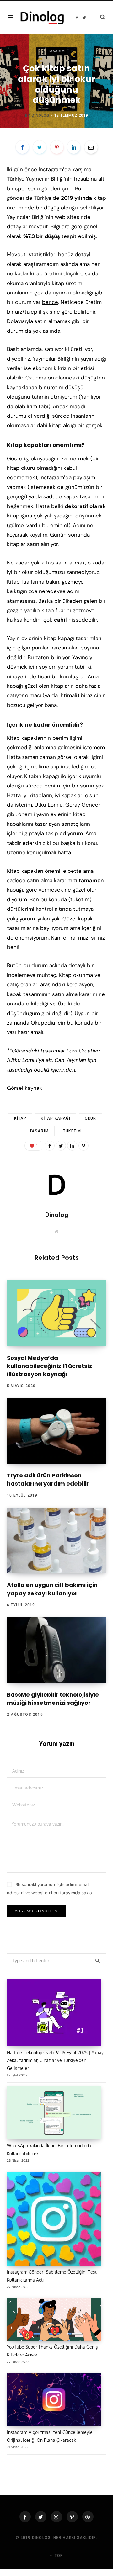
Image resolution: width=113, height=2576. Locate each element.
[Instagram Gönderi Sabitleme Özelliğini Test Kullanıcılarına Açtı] (54, 2220)
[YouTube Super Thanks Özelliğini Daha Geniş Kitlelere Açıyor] (54, 2321)
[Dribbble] (88, 2517)
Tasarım (57, 51)
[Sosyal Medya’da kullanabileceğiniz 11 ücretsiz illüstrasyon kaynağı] (56, 1313)
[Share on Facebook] (22, 147)
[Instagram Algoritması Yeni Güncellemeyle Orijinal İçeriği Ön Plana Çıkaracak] (54, 2401)
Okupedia (43, 1023)
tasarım (39, 1131)
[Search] (99, 17)
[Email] (91, 147)
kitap (20, 1118)
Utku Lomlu (49, 805)
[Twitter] (41, 2517)
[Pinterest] (57, 147)
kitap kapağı (55, 1118)
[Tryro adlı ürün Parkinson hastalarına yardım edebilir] (56, 1431)
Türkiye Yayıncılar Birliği (35, 179)
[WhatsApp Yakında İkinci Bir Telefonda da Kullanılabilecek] (54, 2114)
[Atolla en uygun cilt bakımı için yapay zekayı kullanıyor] (56, 1540)
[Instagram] (56, 2517)
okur (91, 1118)
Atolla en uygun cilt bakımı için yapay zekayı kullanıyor (52, 1589)
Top (58, 2556)
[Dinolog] (42, 17)
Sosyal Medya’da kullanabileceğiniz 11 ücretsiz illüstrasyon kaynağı (49, 1366)
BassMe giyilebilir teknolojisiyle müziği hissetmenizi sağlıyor (53, 1699)
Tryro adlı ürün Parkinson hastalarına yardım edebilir (48, 1479)
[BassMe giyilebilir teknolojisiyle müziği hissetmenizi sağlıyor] (56, 1650)
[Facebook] (25, 2517)
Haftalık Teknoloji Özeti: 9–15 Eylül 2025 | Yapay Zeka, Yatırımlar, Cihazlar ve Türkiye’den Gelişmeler (55, 2060)
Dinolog (41, 116)
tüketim (72, 1131)
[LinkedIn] (74, 147)
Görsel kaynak (24, 1088)
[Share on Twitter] (40, 147)
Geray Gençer (83, 805)
